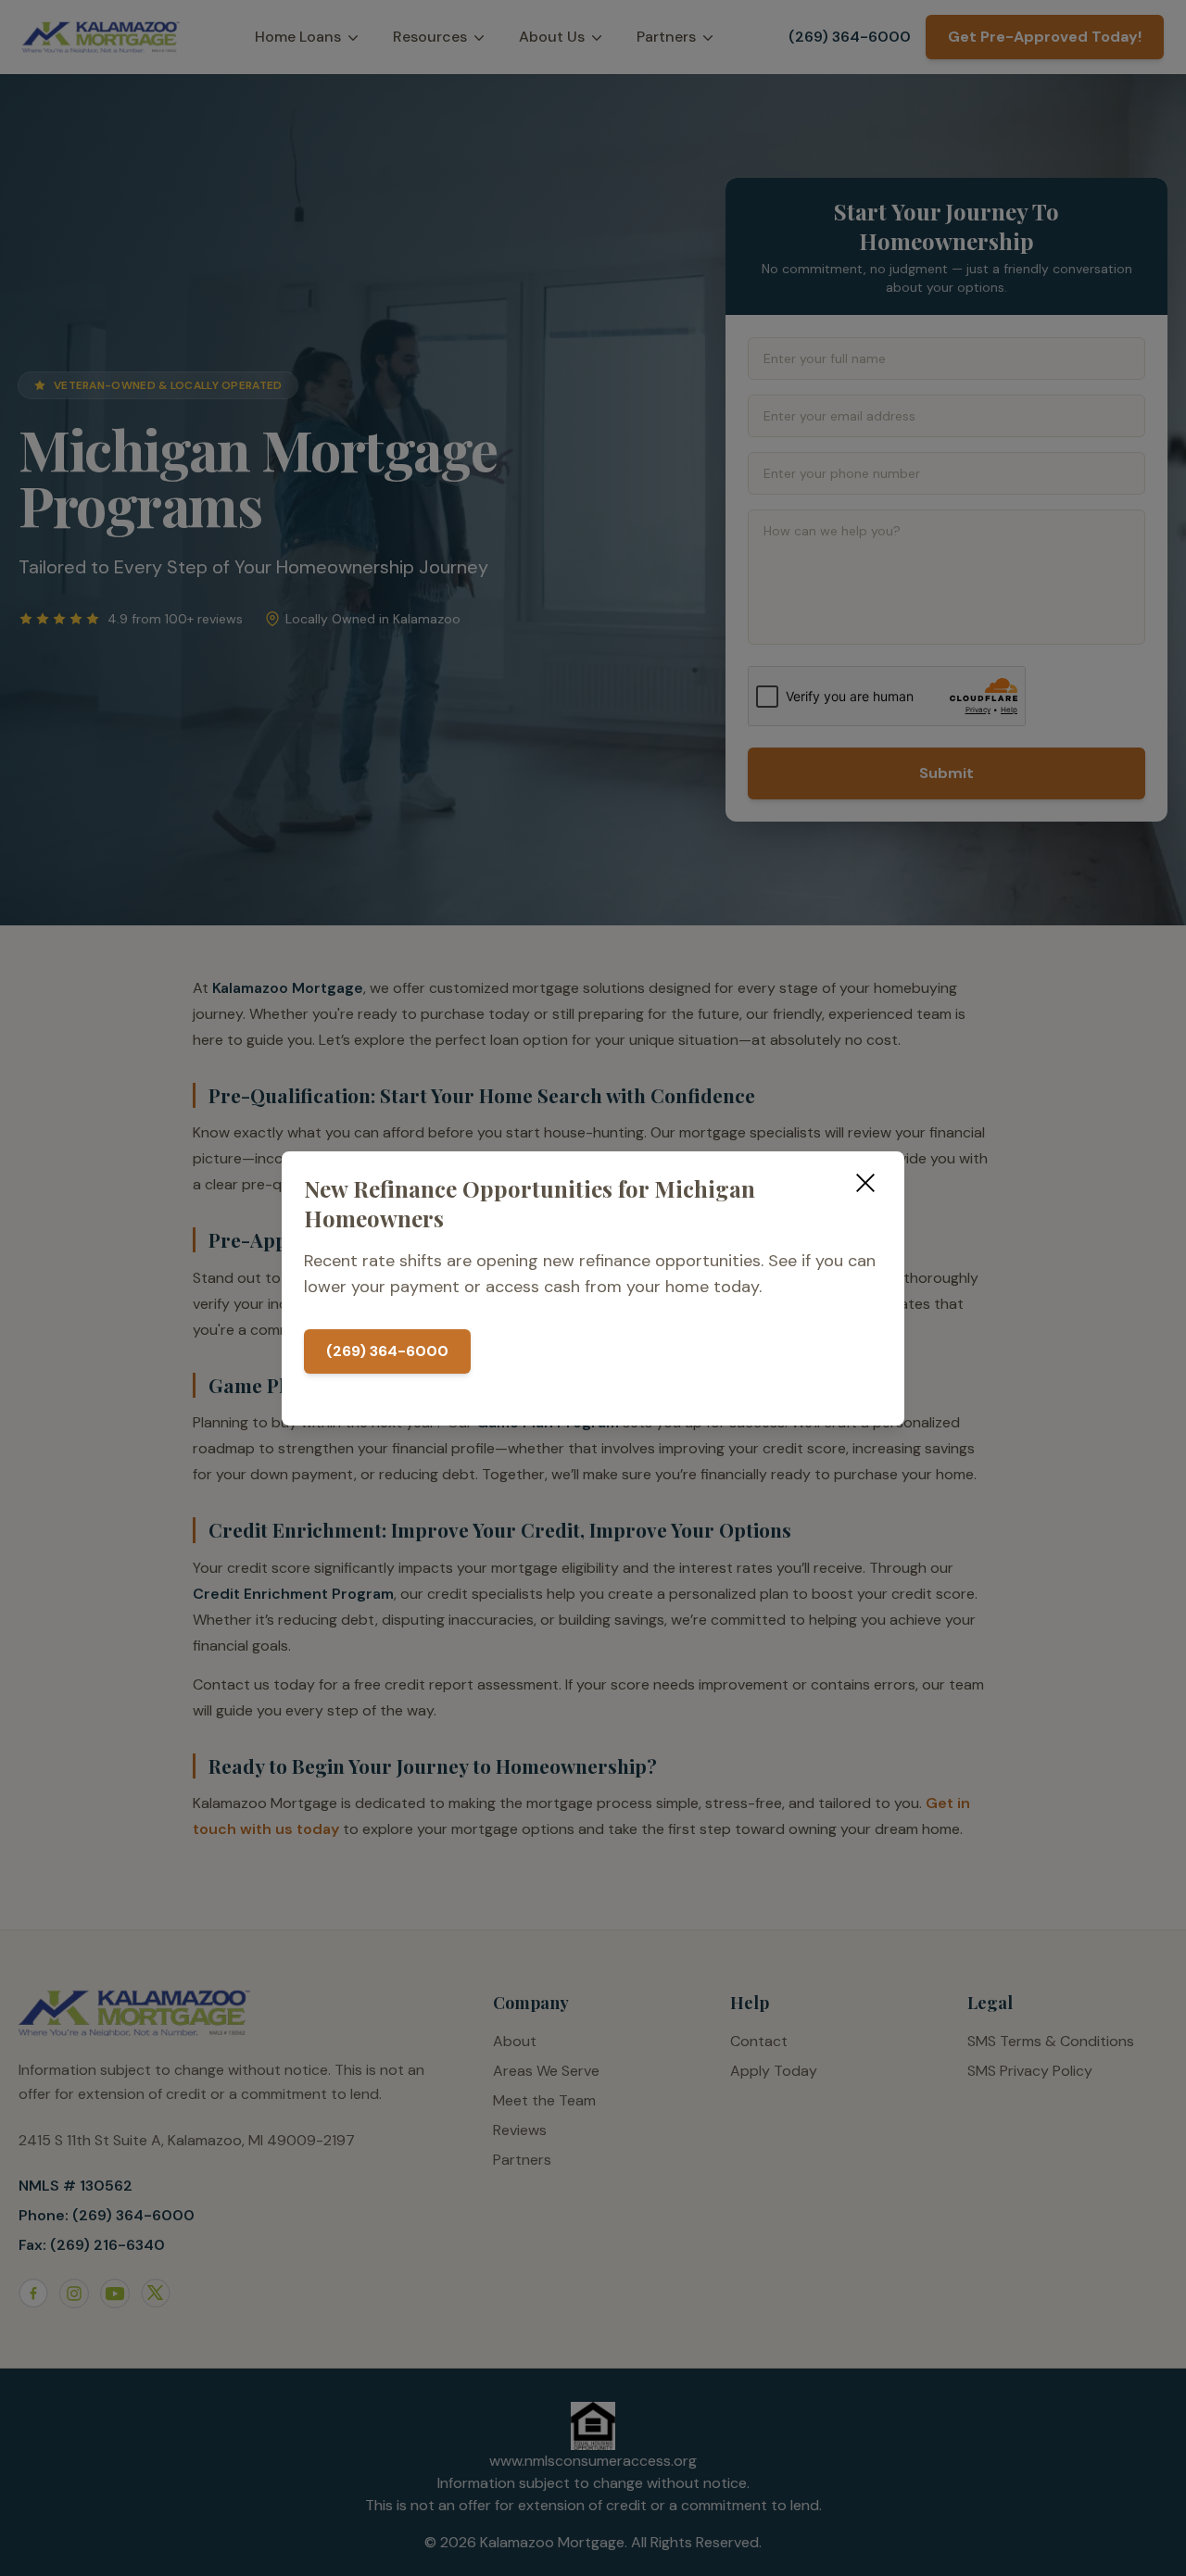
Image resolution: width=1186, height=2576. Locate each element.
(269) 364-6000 (387, 1351)
